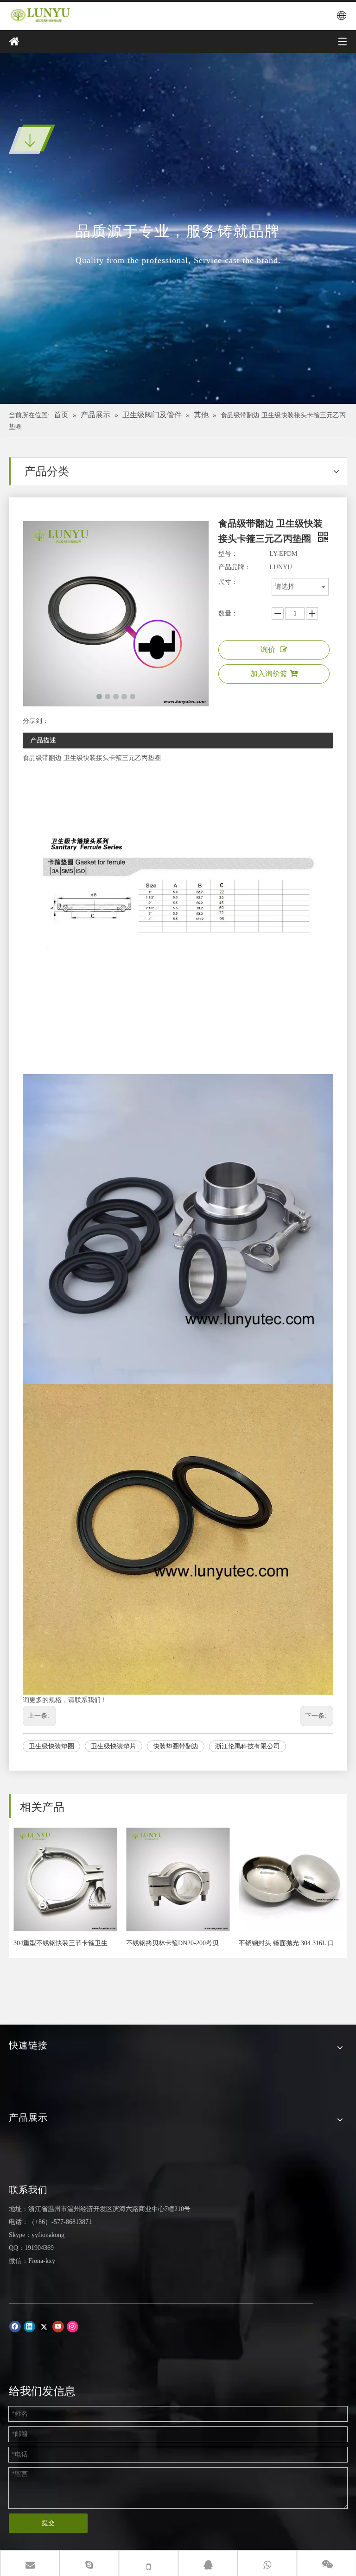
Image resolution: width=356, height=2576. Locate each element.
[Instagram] (73, 2327)
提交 (48, 2523)
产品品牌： (235, 567)
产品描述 (43, 740)
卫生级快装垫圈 (51, 1746)
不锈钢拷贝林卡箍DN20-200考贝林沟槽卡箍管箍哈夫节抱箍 (178, 1943)
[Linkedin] (29, 2327)
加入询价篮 (269, 674)
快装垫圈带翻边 (176, 1746)
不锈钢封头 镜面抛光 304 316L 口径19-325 (290, 1943)
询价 (268, 650)
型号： (228, 554)
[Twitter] (44, 2327)
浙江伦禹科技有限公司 (248, 1746)
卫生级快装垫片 (114, 1746)
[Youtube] (58, 2327)
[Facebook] (15, 2327)
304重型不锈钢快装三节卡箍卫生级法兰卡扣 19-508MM (65, 1943)
